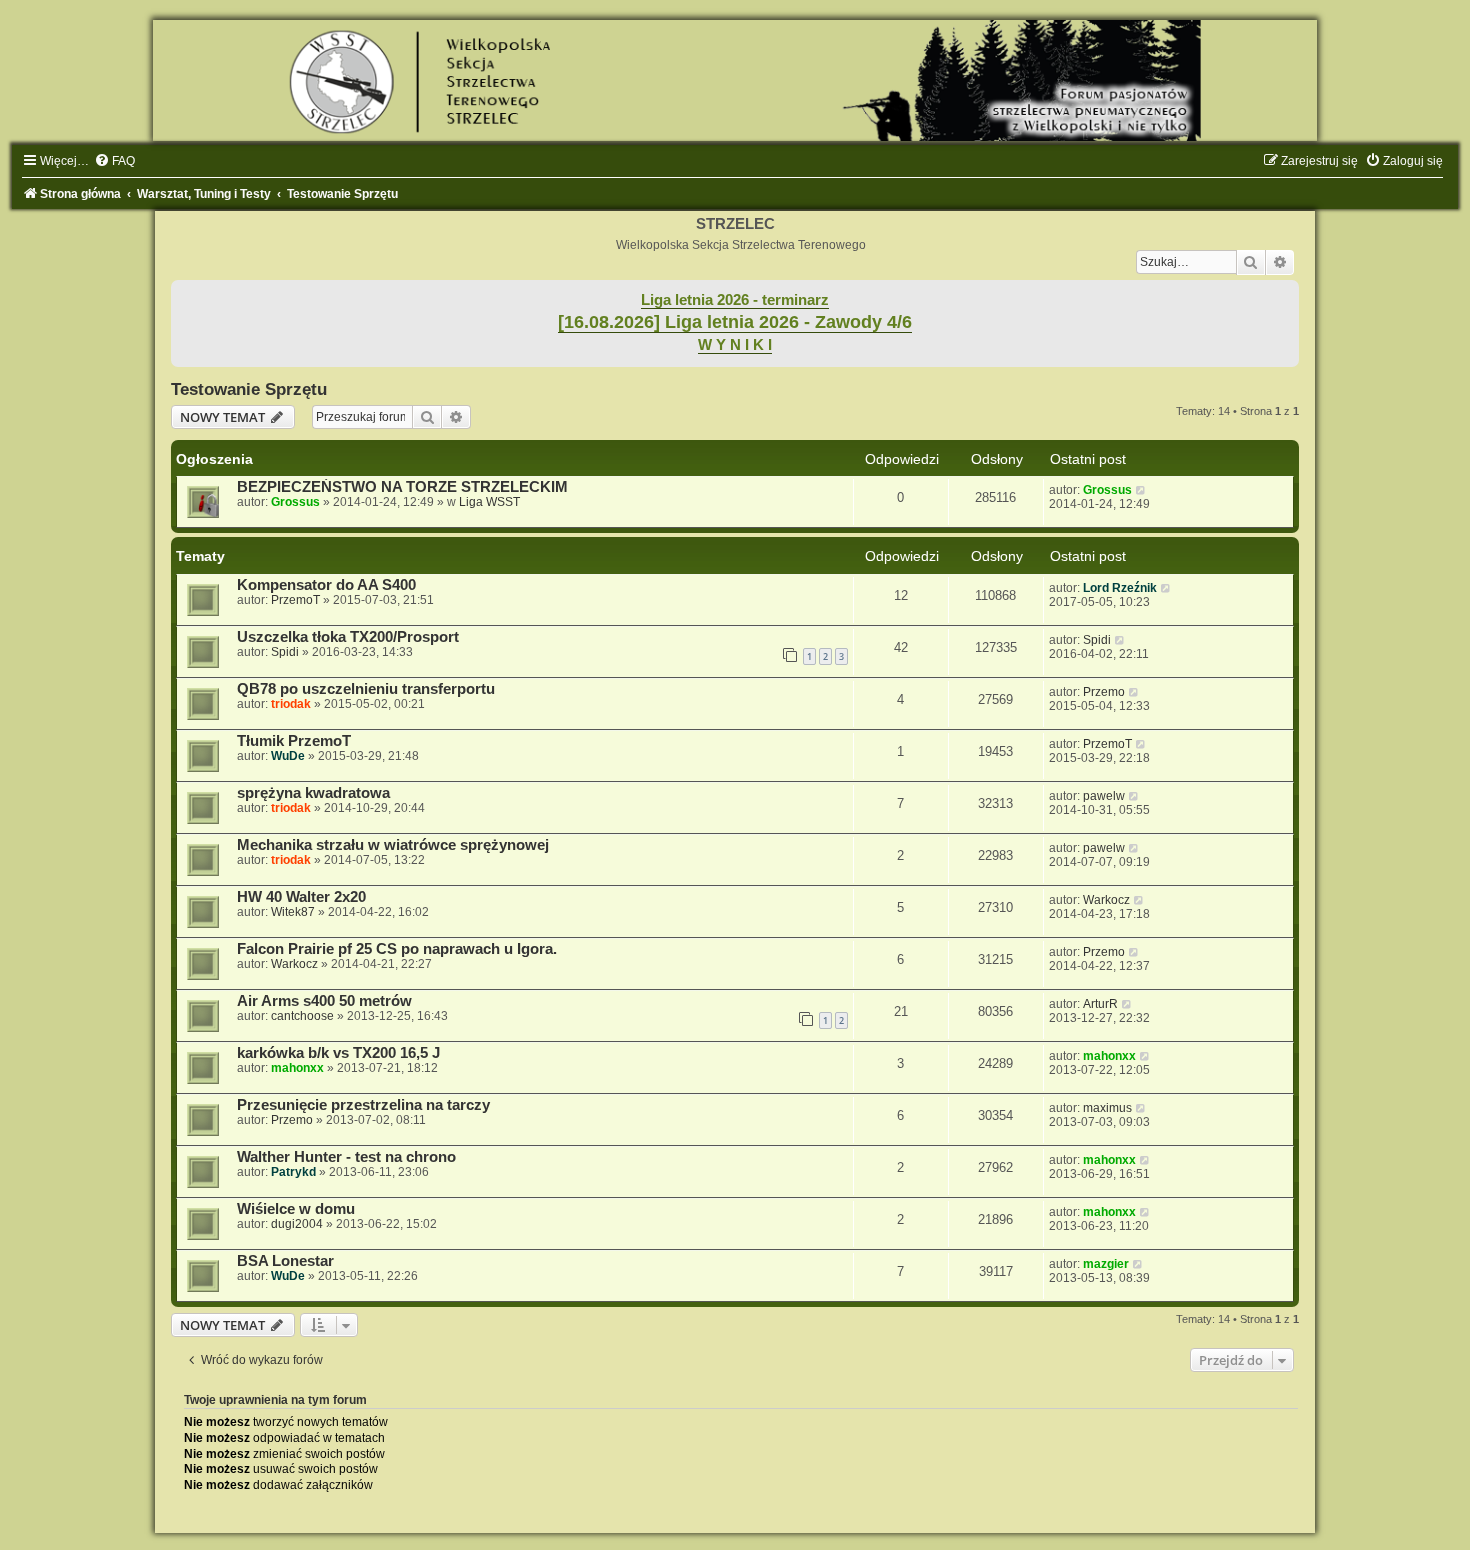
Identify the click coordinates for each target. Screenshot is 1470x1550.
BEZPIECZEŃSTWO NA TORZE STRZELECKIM (402, 487)
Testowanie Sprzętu (249, 389)
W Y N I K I (735, 345)
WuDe (288, 756)
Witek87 (293, 912)
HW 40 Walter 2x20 (301, 897)
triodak (291, 704)
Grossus (295, 502)
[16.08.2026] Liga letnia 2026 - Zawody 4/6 (735, 322)
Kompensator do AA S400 (326, 585)
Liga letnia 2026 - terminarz (735, 300)
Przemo (1104, 692)
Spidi (285, 652)
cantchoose (302, 1016)
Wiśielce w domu (296, 1209)
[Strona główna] (735, 80)
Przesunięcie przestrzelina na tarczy (363, 1105)
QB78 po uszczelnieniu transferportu (366, 689)
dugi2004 (297, 1224)
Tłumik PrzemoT (294, 741)
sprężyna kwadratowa (313, 793)
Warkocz (1106, 900)
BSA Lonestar (285, 1261)
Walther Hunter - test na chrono (346, 1157)
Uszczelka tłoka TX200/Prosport (348, 637)
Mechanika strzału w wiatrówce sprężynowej (393, 845)
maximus (1107, 1108)
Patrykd (293, 1172)
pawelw (1104, 796)
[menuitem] (114, 161)
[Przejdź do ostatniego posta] (1141, 490)
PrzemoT (295, 600)
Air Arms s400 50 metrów (324, 1001)
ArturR (1100, 1004)
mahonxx (297, 1068)
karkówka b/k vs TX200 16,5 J (338, 1053)
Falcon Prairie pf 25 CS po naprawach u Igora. (397, 949)
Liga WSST (489, 502)
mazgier (1106, 1264)
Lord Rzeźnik (1120, 588)
